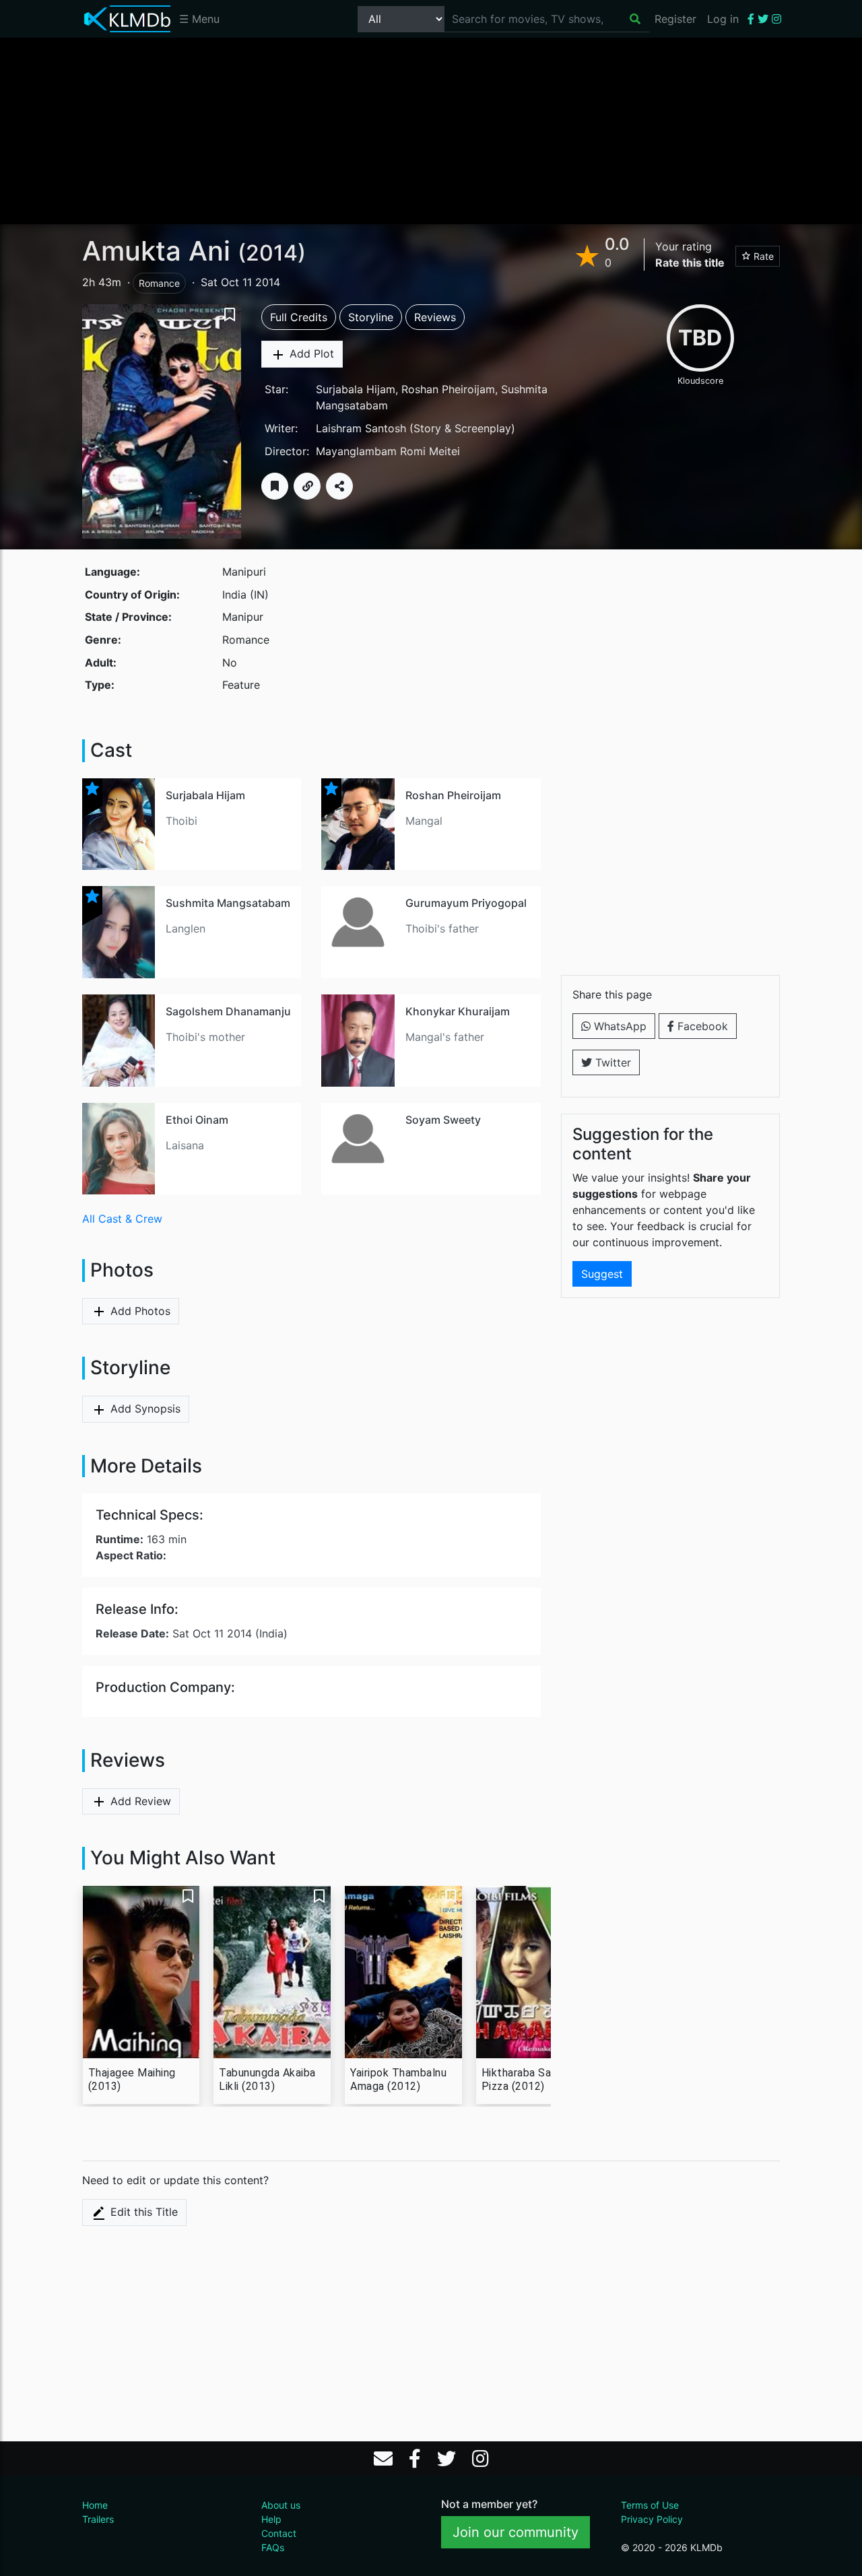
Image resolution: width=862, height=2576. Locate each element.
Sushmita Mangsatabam (228, 903)
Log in (723, 19)
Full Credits (299, 317)
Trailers (98, 2519)
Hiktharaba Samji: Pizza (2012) (525, 2079)
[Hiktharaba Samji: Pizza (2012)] (535, 1972)
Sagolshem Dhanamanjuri (232, 1011)
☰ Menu (199, 19)
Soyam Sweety (443, 1120)
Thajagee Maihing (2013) (132, 2079)
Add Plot (310, 353)
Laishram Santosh (361, 428)
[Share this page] (339, 486)
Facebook (701, 1026)
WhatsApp (619, 1026)
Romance (159, 283)
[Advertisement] (431, 130)
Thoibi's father (442, 928)
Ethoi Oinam (197, 1120)
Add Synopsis (144, 1409)
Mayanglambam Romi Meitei (388, 451)
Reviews (435, 317)
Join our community (516, 2532)
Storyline (371, 317)
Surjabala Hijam (356, 389)
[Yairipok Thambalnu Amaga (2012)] (403, 1972)
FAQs (273, 2547)
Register (675, 19)
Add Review (139, 1801)
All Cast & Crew (122, 1219)
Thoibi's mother (205, 1037)
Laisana (185, 1145)
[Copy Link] (307, 486)
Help (271, 2519)
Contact (279, 2533)
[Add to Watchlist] (275, 486)
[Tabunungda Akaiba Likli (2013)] (272, 1972)
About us (281, 2505)
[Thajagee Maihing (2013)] (141, 1972)
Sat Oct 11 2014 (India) (192, 1633)
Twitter (611, 1062)
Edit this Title (142, 2212)
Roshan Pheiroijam (448, 389)
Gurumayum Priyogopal (466, 903)
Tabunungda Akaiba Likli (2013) (267, 2079)
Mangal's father (445, 1037)
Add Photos (139, 1311)
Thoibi (181, 821)
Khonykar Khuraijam (458, 1011)
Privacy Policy (652, 2519)
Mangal (424, 821)
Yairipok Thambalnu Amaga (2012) (398, 2079)
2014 (272, 253)
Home (95, 2505)
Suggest (602, 1274)
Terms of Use (650, 2505)
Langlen (186, 928)
